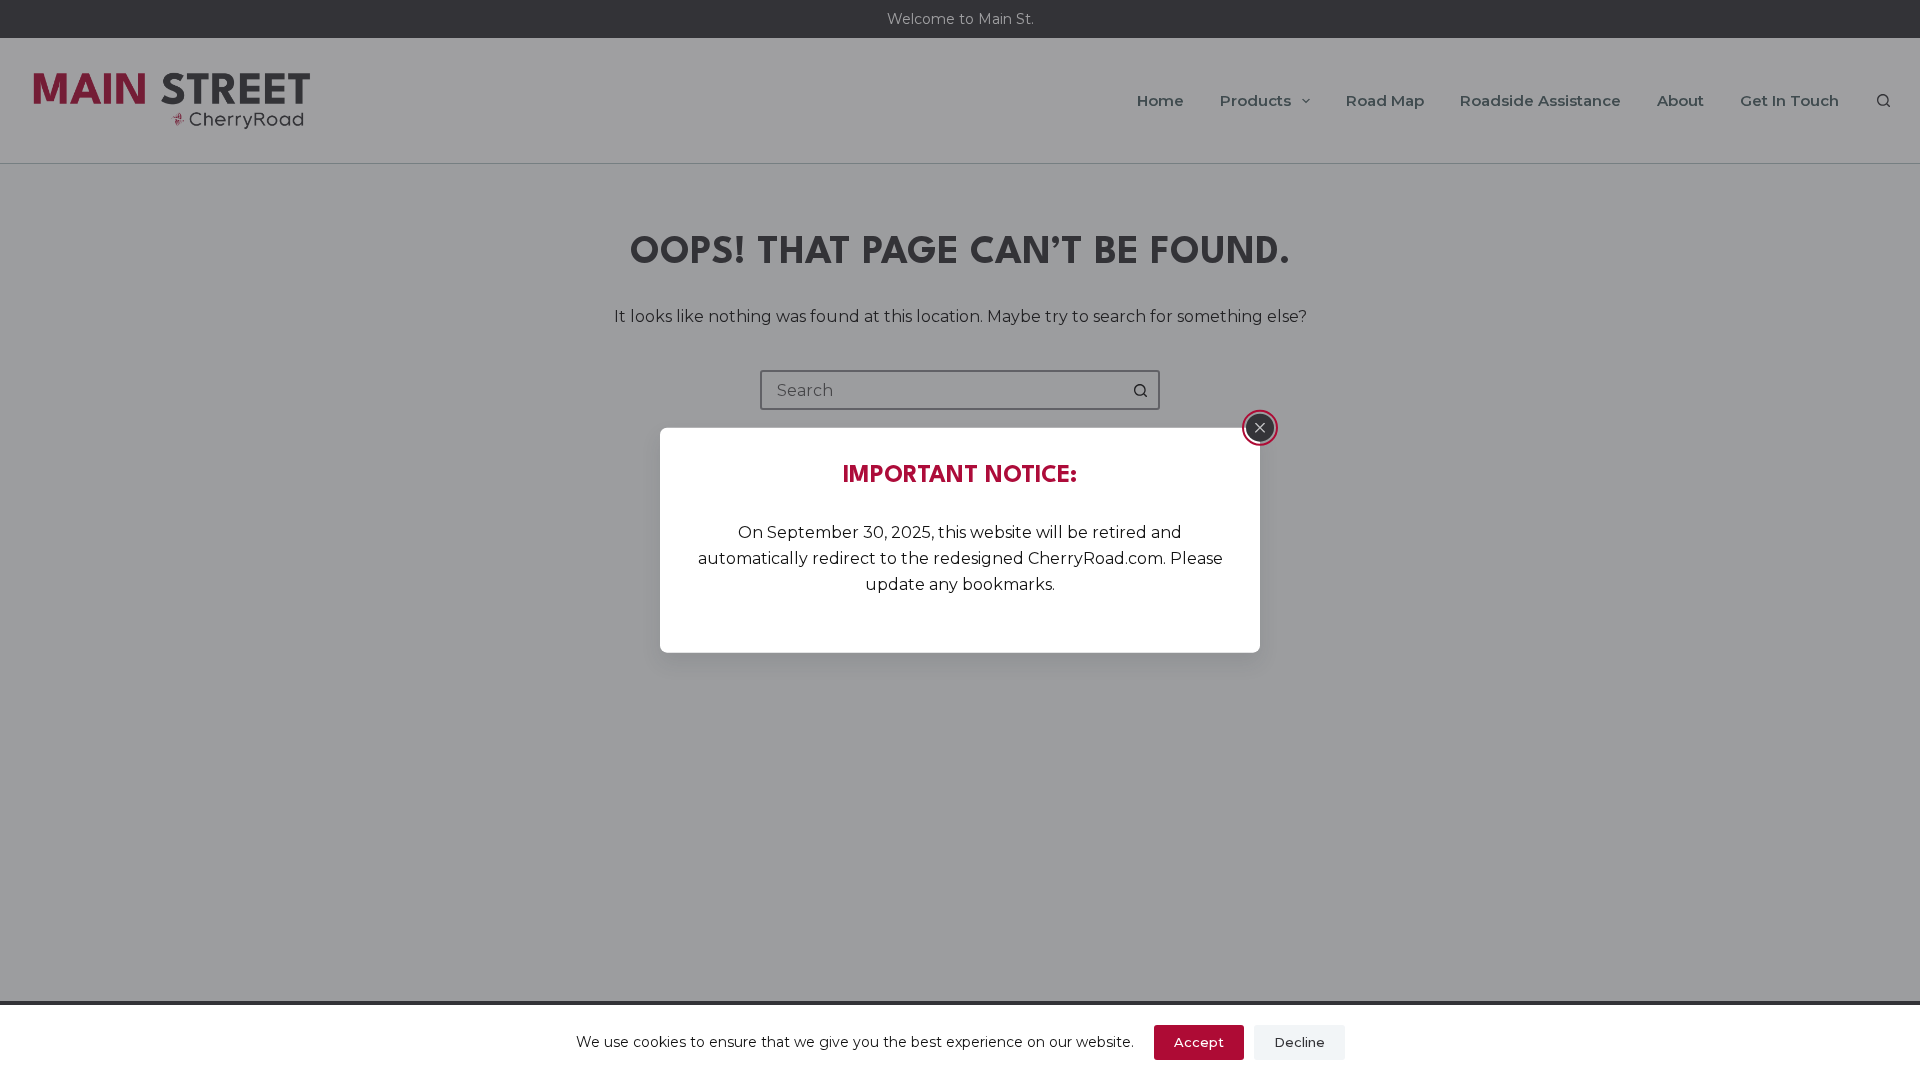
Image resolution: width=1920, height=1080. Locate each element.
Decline (1299, 1042)
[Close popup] (1260, 428)
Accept (1199, 1042)
